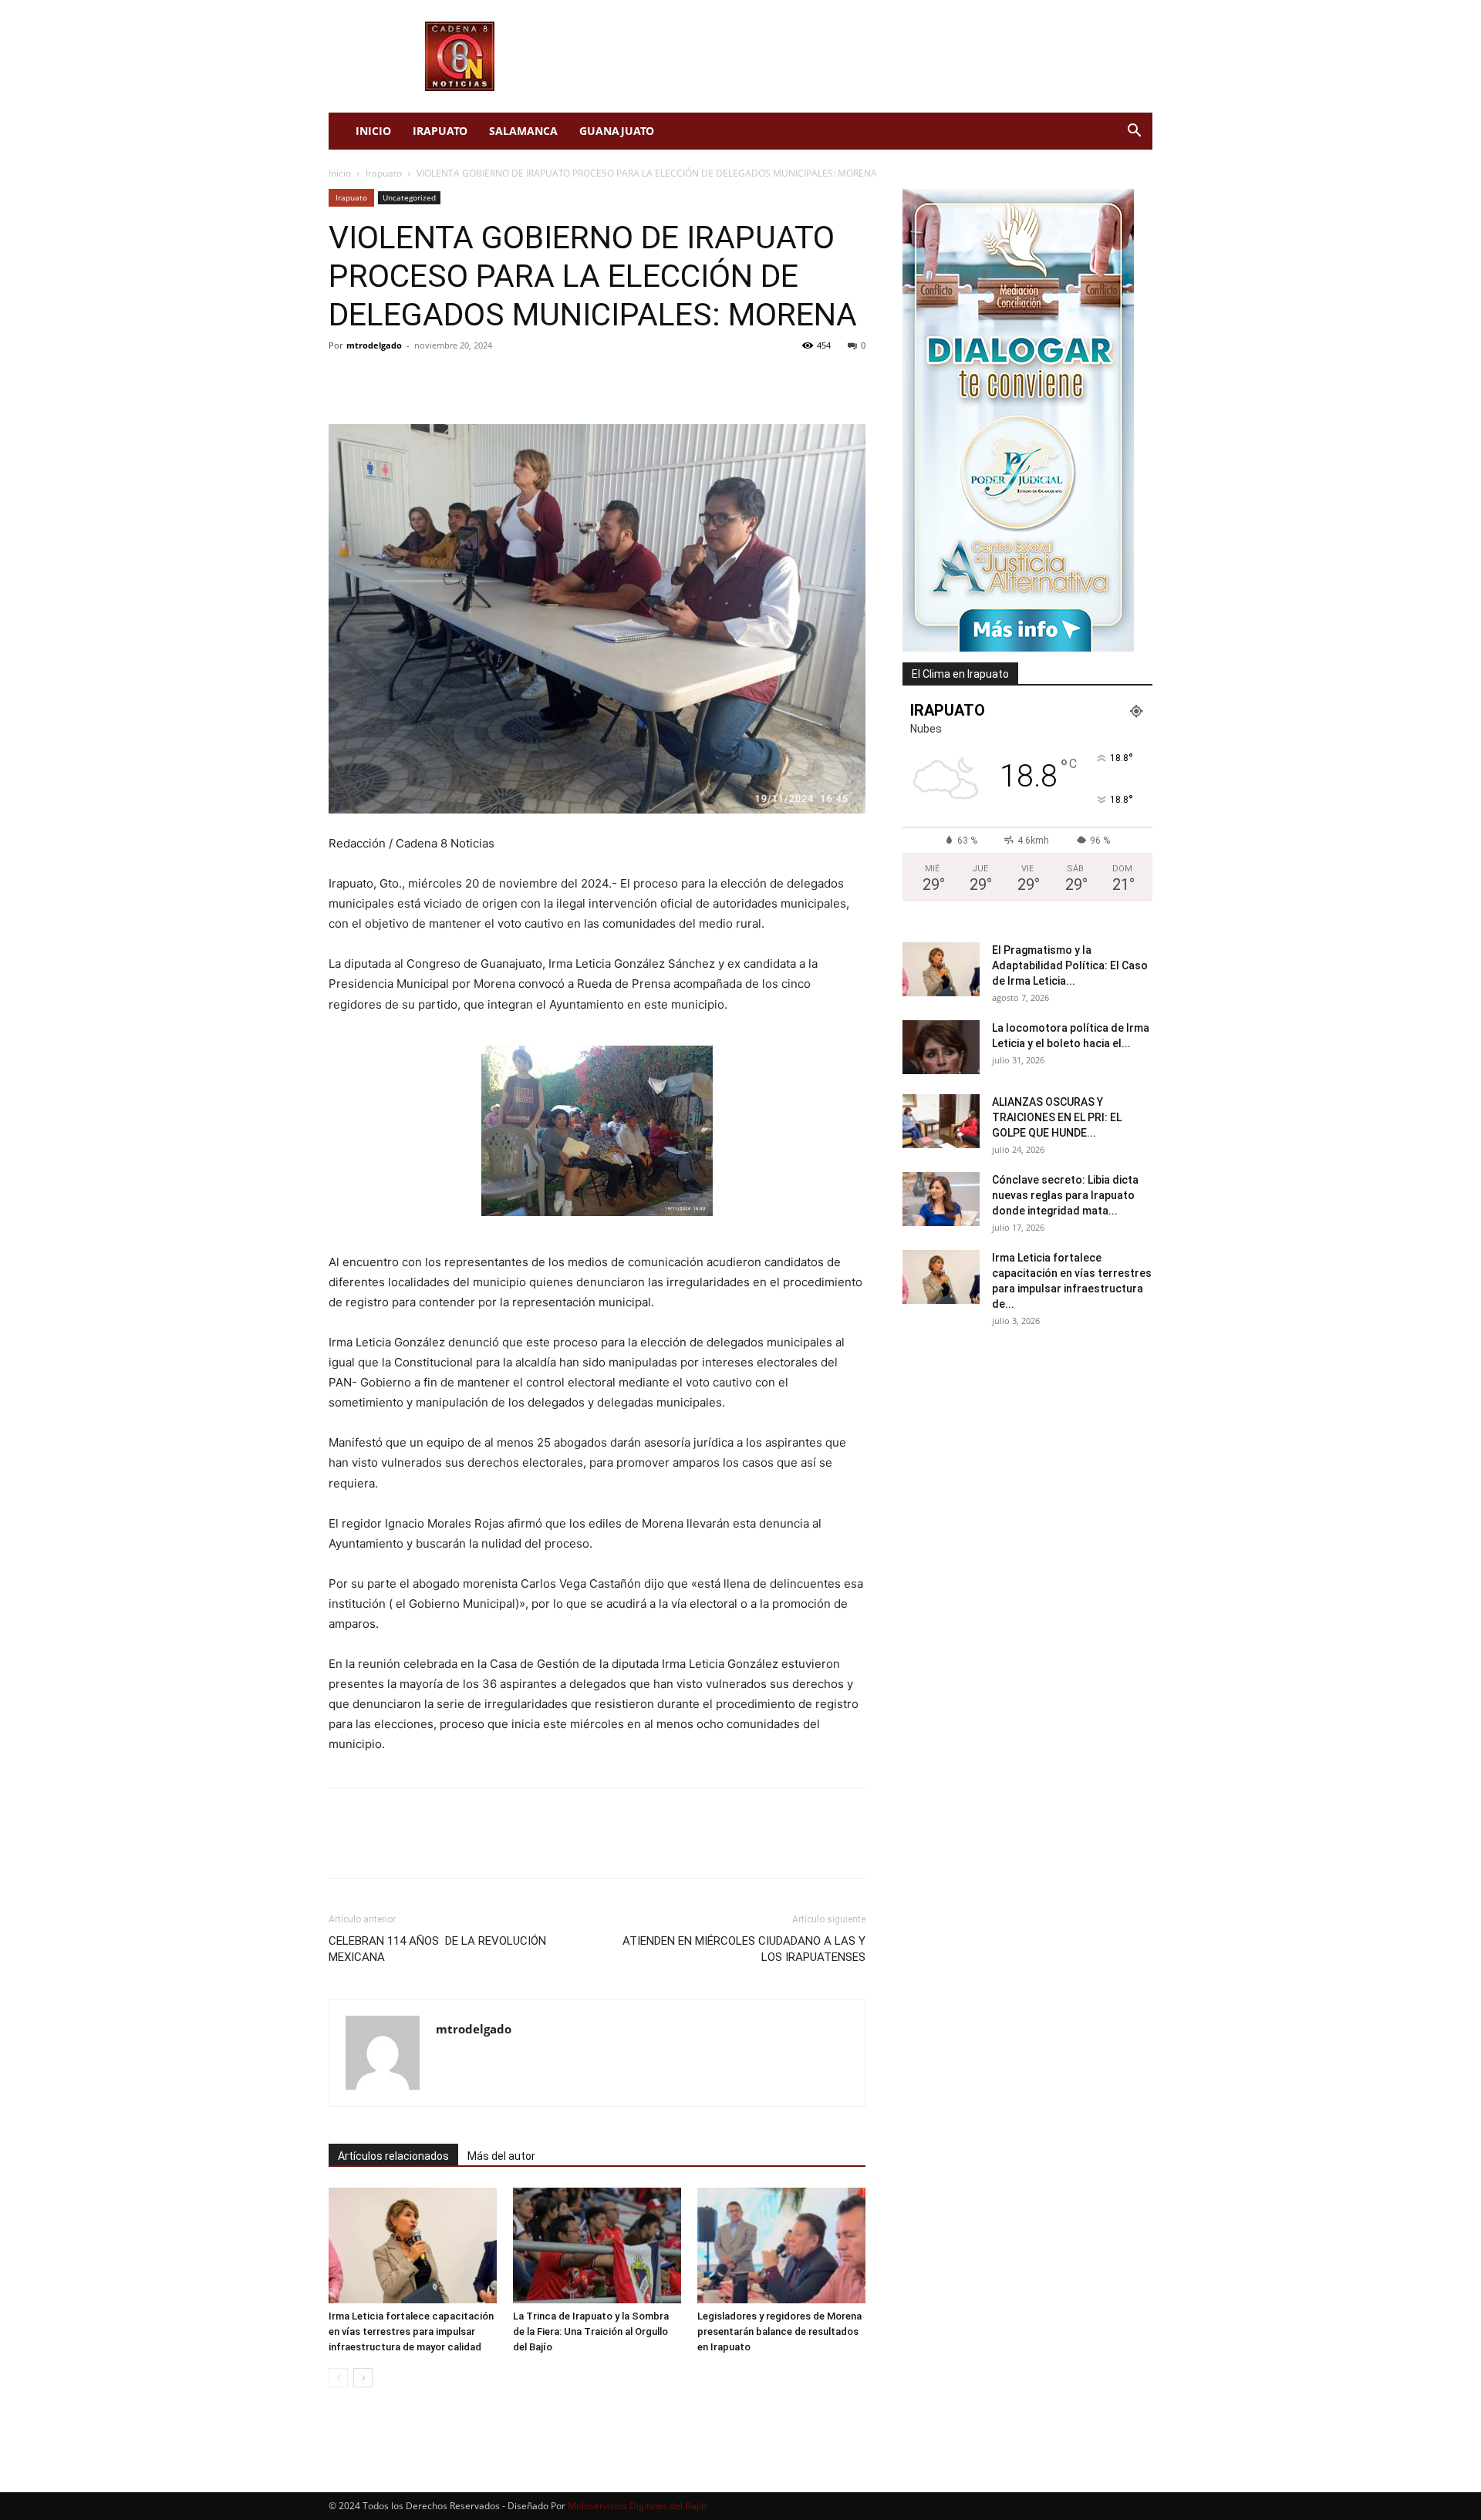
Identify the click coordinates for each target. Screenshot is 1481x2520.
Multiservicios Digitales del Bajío (637, 2506)
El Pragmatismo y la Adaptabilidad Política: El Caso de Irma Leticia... (1070, 965)
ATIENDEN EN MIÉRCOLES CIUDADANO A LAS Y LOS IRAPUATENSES (744, 1949)
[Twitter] (380, 380)
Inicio (373, 131)
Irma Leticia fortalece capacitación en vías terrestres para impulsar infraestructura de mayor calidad (411, 2331)
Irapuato (440, 131)
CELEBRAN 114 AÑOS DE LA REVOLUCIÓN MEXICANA (437, 1949)
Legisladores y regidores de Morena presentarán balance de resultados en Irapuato (779, 2331)
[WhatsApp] (450, 380)
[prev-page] (338, 2378)
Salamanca (523, 131)
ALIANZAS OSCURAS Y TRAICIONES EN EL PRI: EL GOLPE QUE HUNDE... (1057, 1117)
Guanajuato (617, 131)
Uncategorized (409, 197)
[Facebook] (344, 380)
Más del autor (501, 2156)
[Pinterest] (415, 380)
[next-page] (363, 2378)
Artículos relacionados (393, 2156)
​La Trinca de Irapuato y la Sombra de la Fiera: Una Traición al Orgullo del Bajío (591, 2331)
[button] (1134, 132)
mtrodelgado (374, 345)
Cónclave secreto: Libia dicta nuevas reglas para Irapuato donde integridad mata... (1065, 1195)
